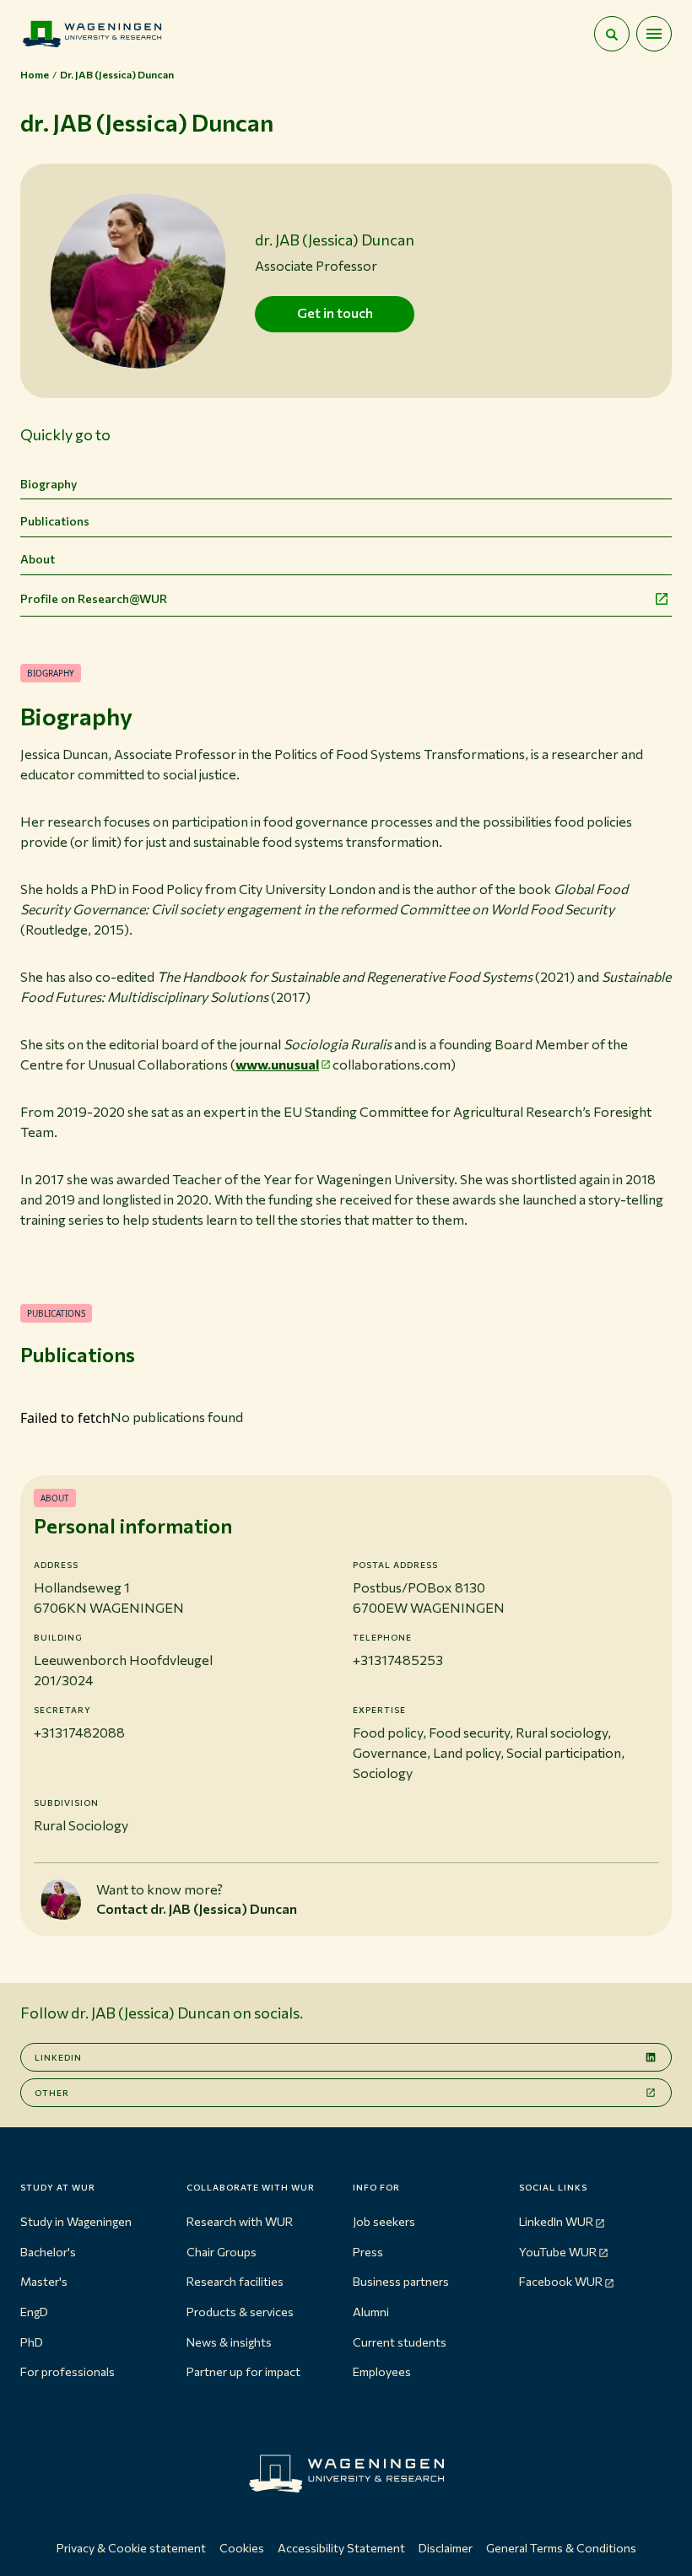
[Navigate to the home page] (92, 34)
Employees (382, 2371)
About (38, 559)
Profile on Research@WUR (94, 598)
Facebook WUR (561, 2281)
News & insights (229, 2342)
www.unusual (277, 1064)
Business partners (401, 2281)
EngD (34, 2312)
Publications (55, 521)
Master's (44, 2281)
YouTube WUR (558, 2252)
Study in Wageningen (76, 2221)
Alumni (371, 2312)
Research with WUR (240, 2221)
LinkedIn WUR (556, 2221)
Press (368, 2252)
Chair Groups (222, 2252)
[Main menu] (654, 34)
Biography (49, 484)
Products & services (240, 2312)
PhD (32, 2342)
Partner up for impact (243, 2371)
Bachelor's (48, 2252)
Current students (400, 2342)
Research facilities (235, 2281)
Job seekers (384, 2221)
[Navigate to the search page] (612, 34)
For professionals (68, 2371)
